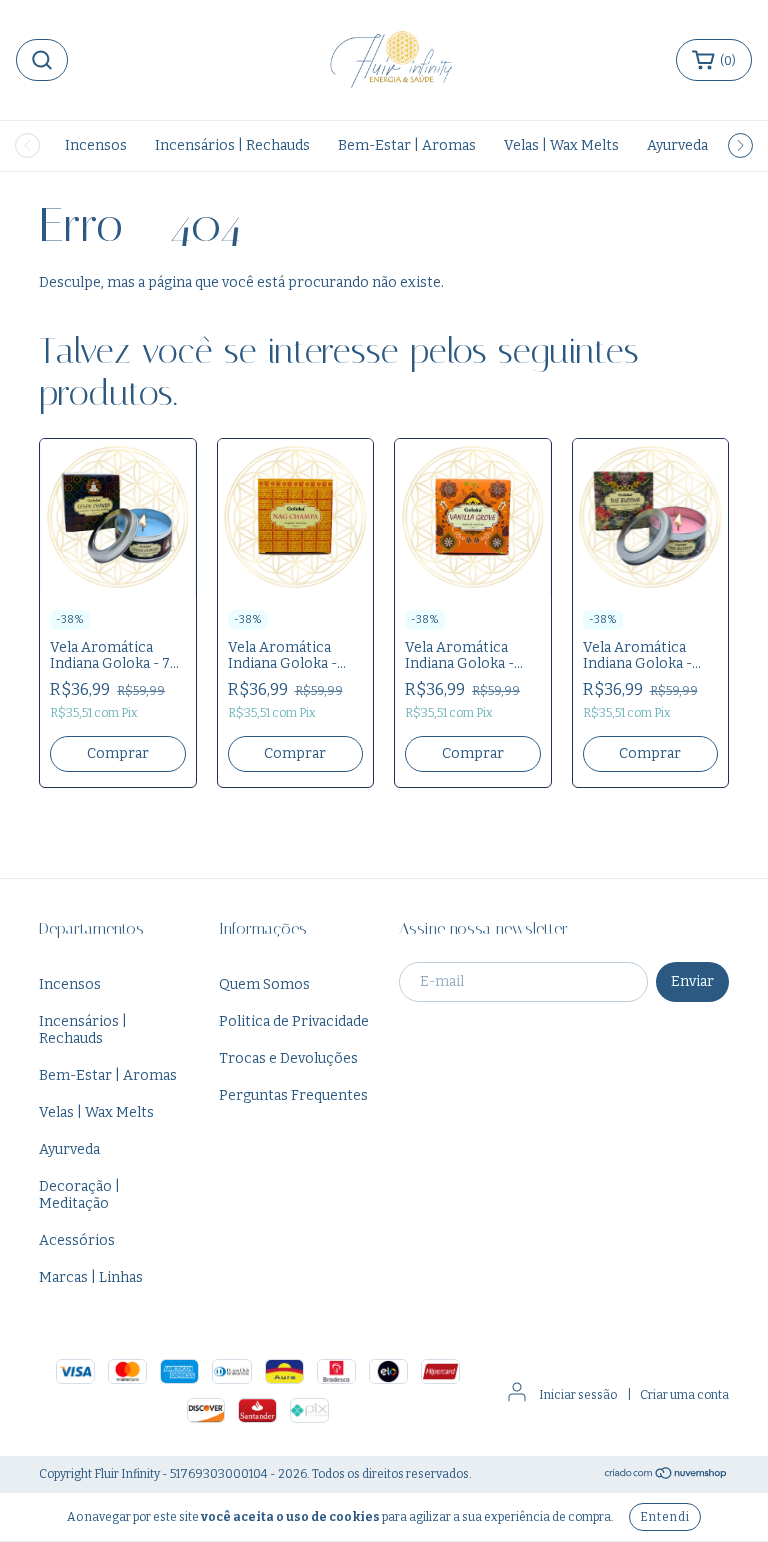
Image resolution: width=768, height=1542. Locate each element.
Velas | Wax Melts (561, 145)
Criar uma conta (684, 1395)
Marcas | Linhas (91, 1277)
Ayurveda (677, 145)
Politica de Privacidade (294, 1021)
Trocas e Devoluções (288, 1058)
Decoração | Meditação (79, 1195)
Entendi (665, 1517)
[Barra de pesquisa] (42, 60)
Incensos (96, 145)
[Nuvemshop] (666, 1475)
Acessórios (77, 1240)
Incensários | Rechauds (232, 145)
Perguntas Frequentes (293, 1095)
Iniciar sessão (578, 1395)
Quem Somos (264, 984)
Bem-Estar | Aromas (407, 145)
